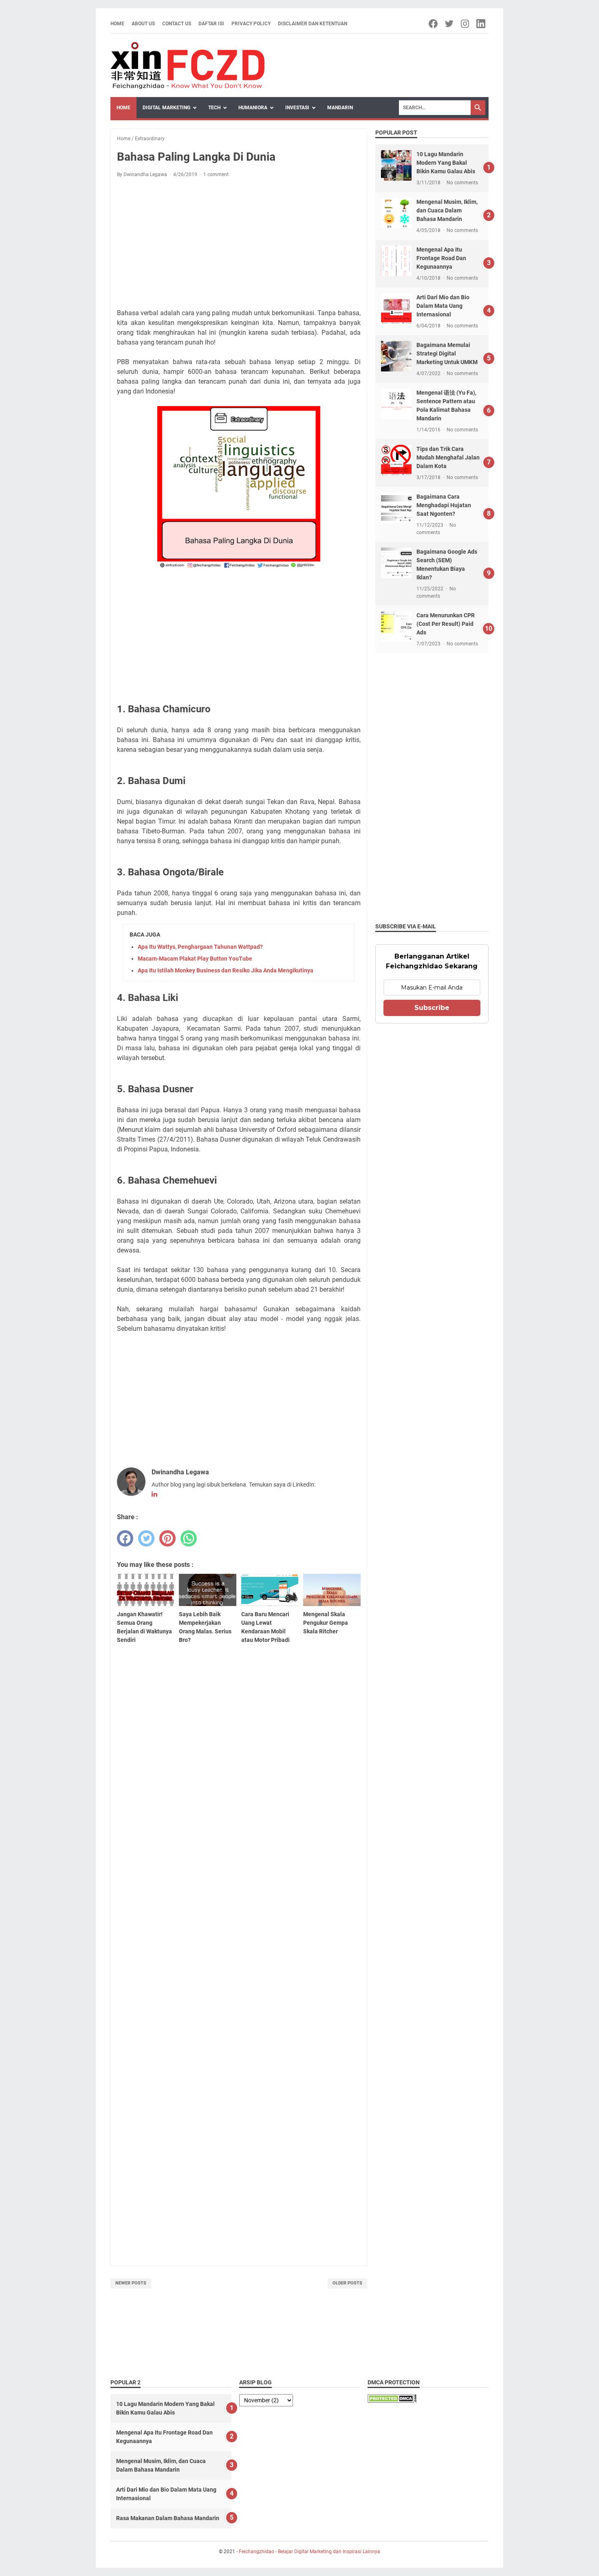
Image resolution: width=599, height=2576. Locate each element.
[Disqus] (239, 1923)
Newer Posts (131, 2283)
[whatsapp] (189, 1538)
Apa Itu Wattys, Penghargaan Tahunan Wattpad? (200, 947)
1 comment (216, 175)
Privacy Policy (251, 24)
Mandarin (340, 108)
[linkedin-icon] (481, 24)
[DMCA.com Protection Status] (392, 2400)
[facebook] (125, 1538)
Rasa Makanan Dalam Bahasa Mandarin (168, 2518)
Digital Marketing (166, 108)
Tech (214, 108)
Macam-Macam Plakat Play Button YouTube (195, 959)
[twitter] (146, 1538)
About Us (143, 24)
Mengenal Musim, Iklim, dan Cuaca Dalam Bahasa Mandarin (447, 210)
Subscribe (432, 1008)
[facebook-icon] (434, 24)
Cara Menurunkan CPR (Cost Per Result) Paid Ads (446, 624)
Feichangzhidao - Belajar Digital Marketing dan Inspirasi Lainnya (309, 2552)
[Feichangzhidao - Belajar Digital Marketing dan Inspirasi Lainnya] (187, 65)
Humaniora (253, 108)
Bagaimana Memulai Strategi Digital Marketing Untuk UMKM (447, 353)
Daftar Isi (211, 24)
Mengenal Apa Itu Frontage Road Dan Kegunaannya (441, 258)
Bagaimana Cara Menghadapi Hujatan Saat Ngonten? (444, 505)
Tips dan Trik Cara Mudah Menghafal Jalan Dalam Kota (448, 457)
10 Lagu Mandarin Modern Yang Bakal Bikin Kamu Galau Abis (446, 163)
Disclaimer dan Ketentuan (313, 24)
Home (117, 24)
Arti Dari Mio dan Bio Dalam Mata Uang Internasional (443, 306)
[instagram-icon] (466, 24)
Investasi (297, 108)
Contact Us (177, 24)
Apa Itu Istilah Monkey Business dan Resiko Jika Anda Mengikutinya (226, 970)
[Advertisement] (239, 245)
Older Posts (347, 2283)
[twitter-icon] (450, 24)
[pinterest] (167, 1538)
